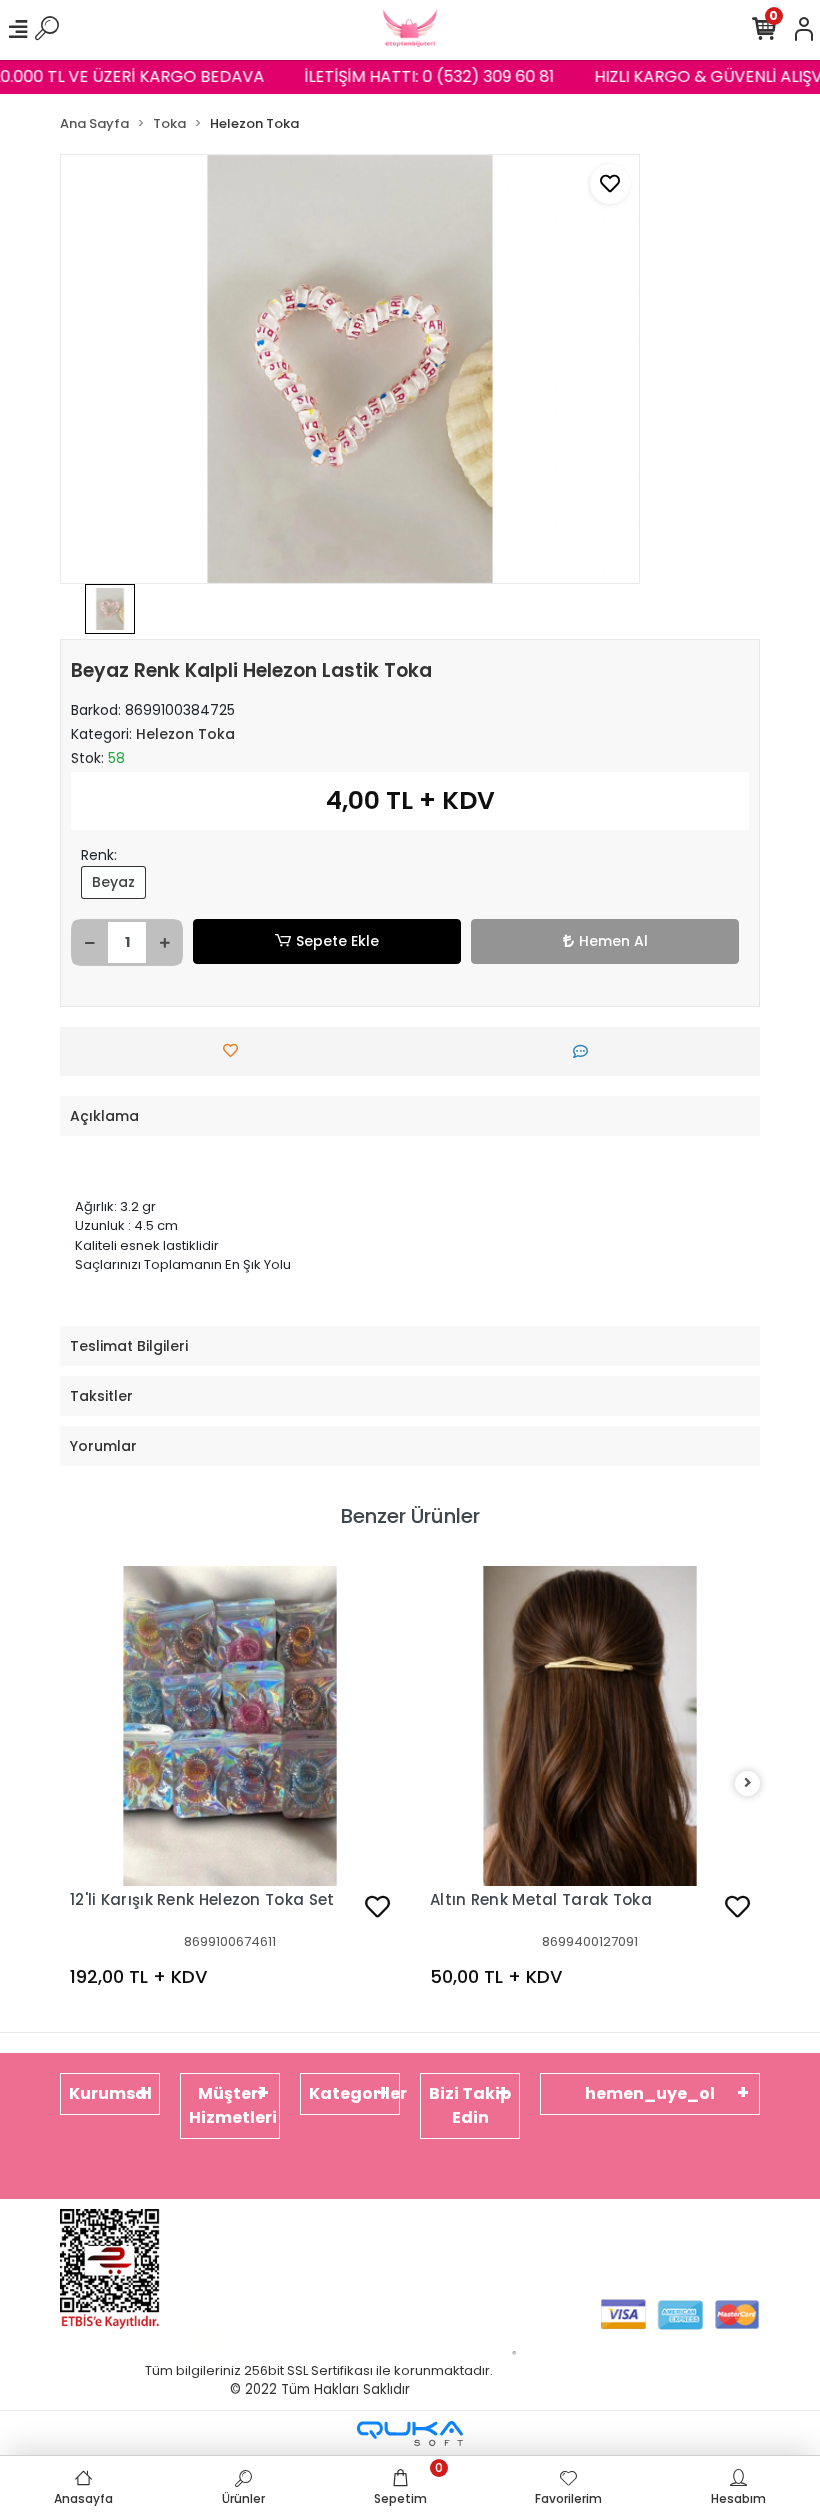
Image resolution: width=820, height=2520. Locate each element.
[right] (748, 1783)
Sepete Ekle (337, 941)
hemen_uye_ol (650, 2093)
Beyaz (113, 882)
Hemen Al (613, 941)
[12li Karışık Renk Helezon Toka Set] (230, 1726)
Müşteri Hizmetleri (233, 2105)
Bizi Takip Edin (470, 2105)
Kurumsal (110, 2093)
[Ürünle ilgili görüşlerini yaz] (585, 1051)
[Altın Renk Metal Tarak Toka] (590, 1726)
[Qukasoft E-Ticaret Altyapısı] (410, 2433)
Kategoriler (354, 2093)
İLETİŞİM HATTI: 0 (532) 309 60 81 (418, 76)
